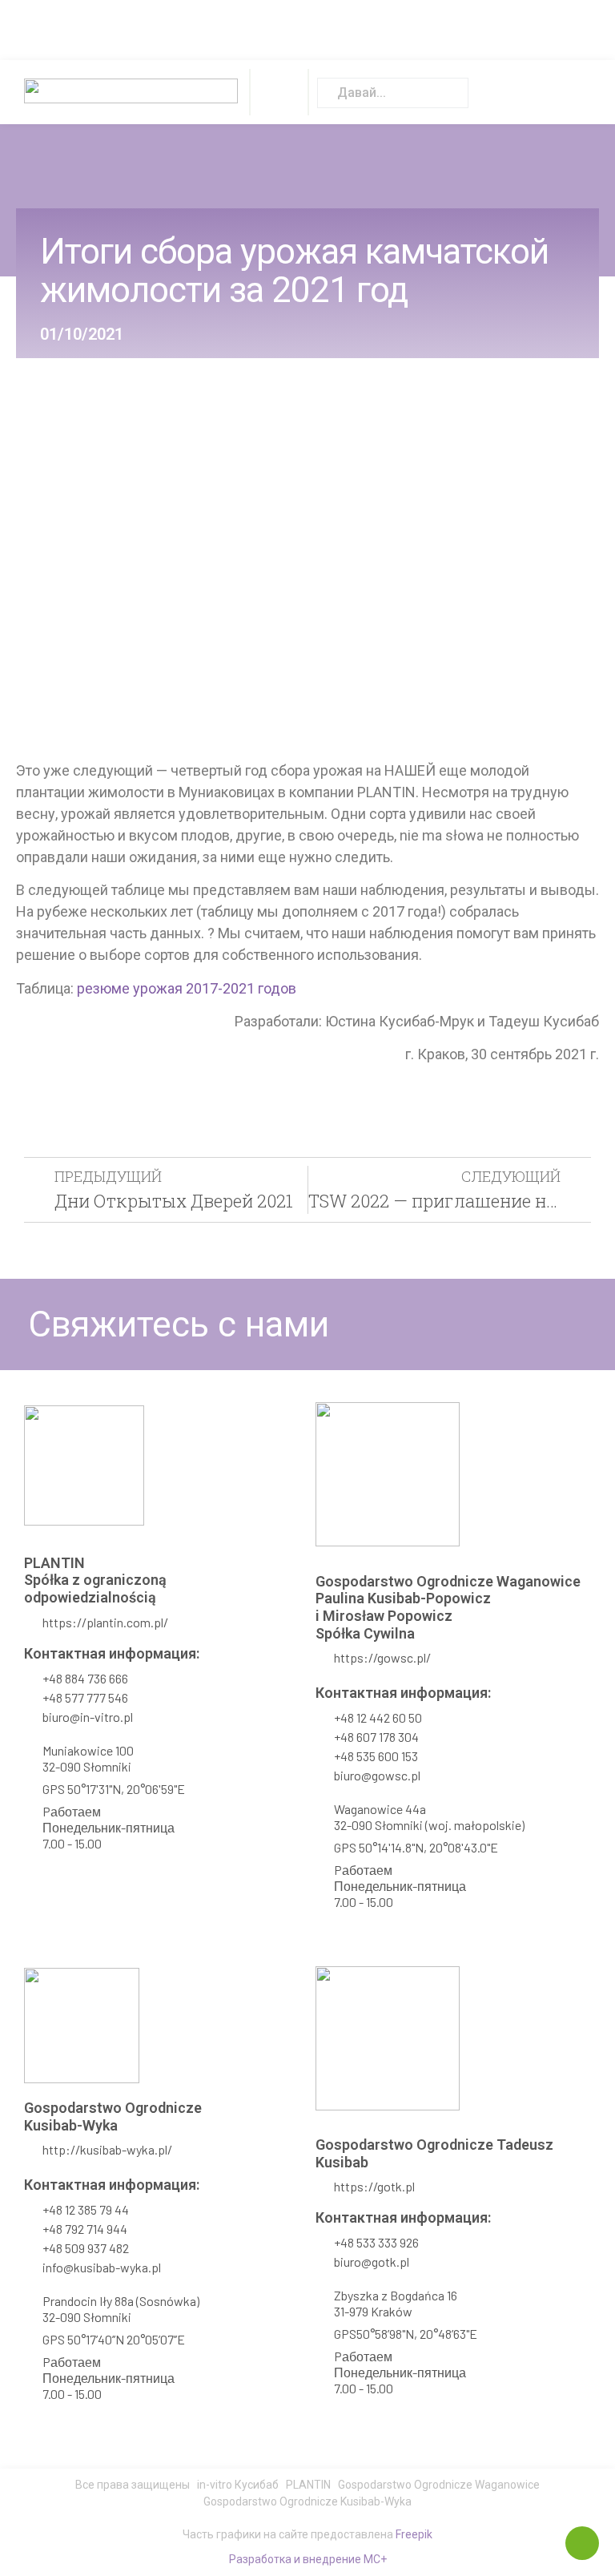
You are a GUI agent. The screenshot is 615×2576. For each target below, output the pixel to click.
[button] (279, 92)
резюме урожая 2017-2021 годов (187, 988)
